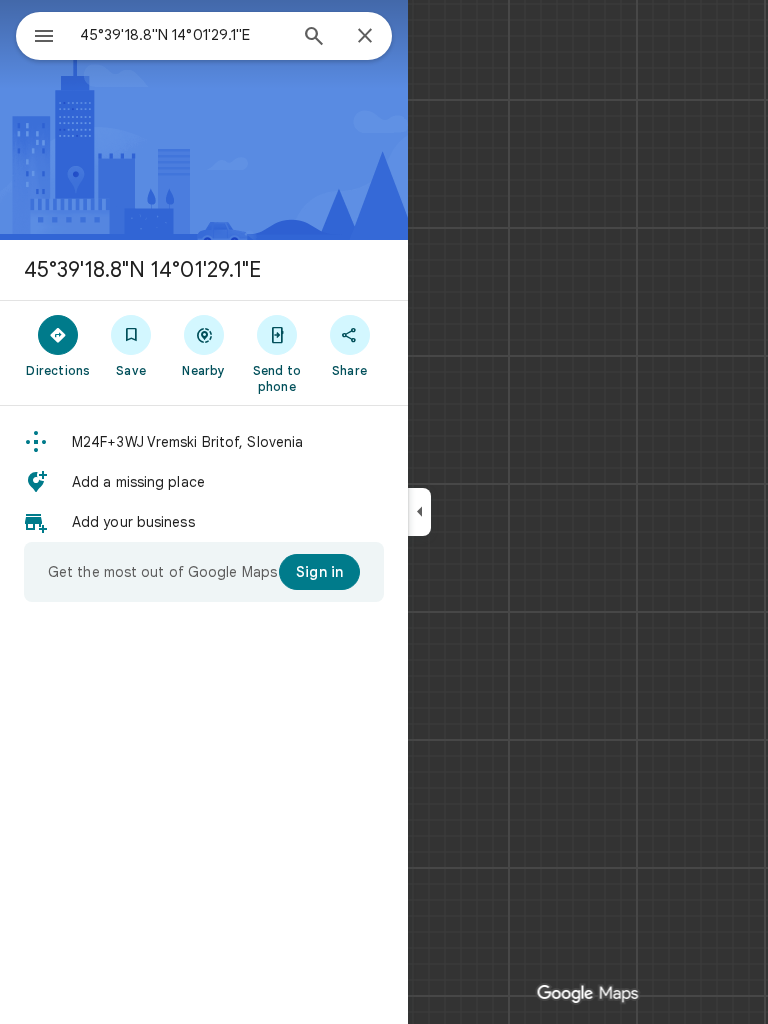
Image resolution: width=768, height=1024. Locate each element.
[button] (204, 442)
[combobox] (183, 35)
